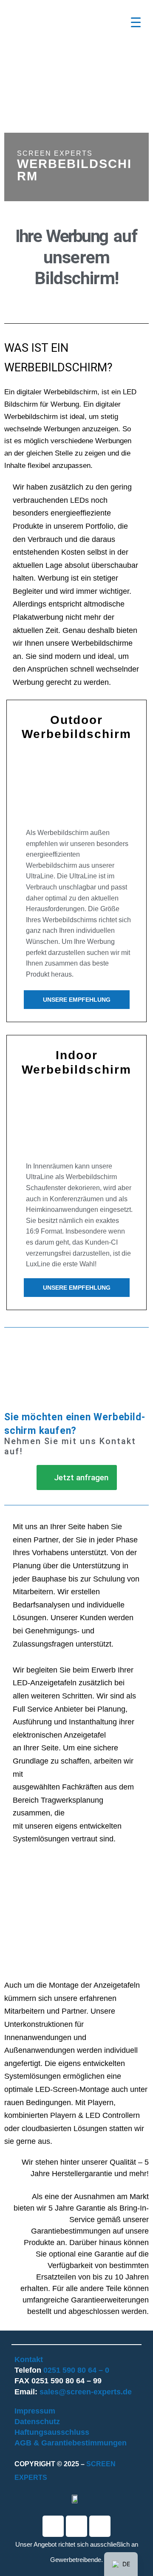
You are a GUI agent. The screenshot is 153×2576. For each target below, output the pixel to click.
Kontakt (29, 2359)
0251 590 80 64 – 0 (76, 2370)
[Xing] (100, 2526)
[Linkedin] (76, 2526)
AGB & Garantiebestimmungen (71, 2443)
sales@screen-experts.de (86, 2392)
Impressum (35, 2411)
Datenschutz (37, 2422)
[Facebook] (53, 2526)
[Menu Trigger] (136, 22)
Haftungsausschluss (52, 2432)
